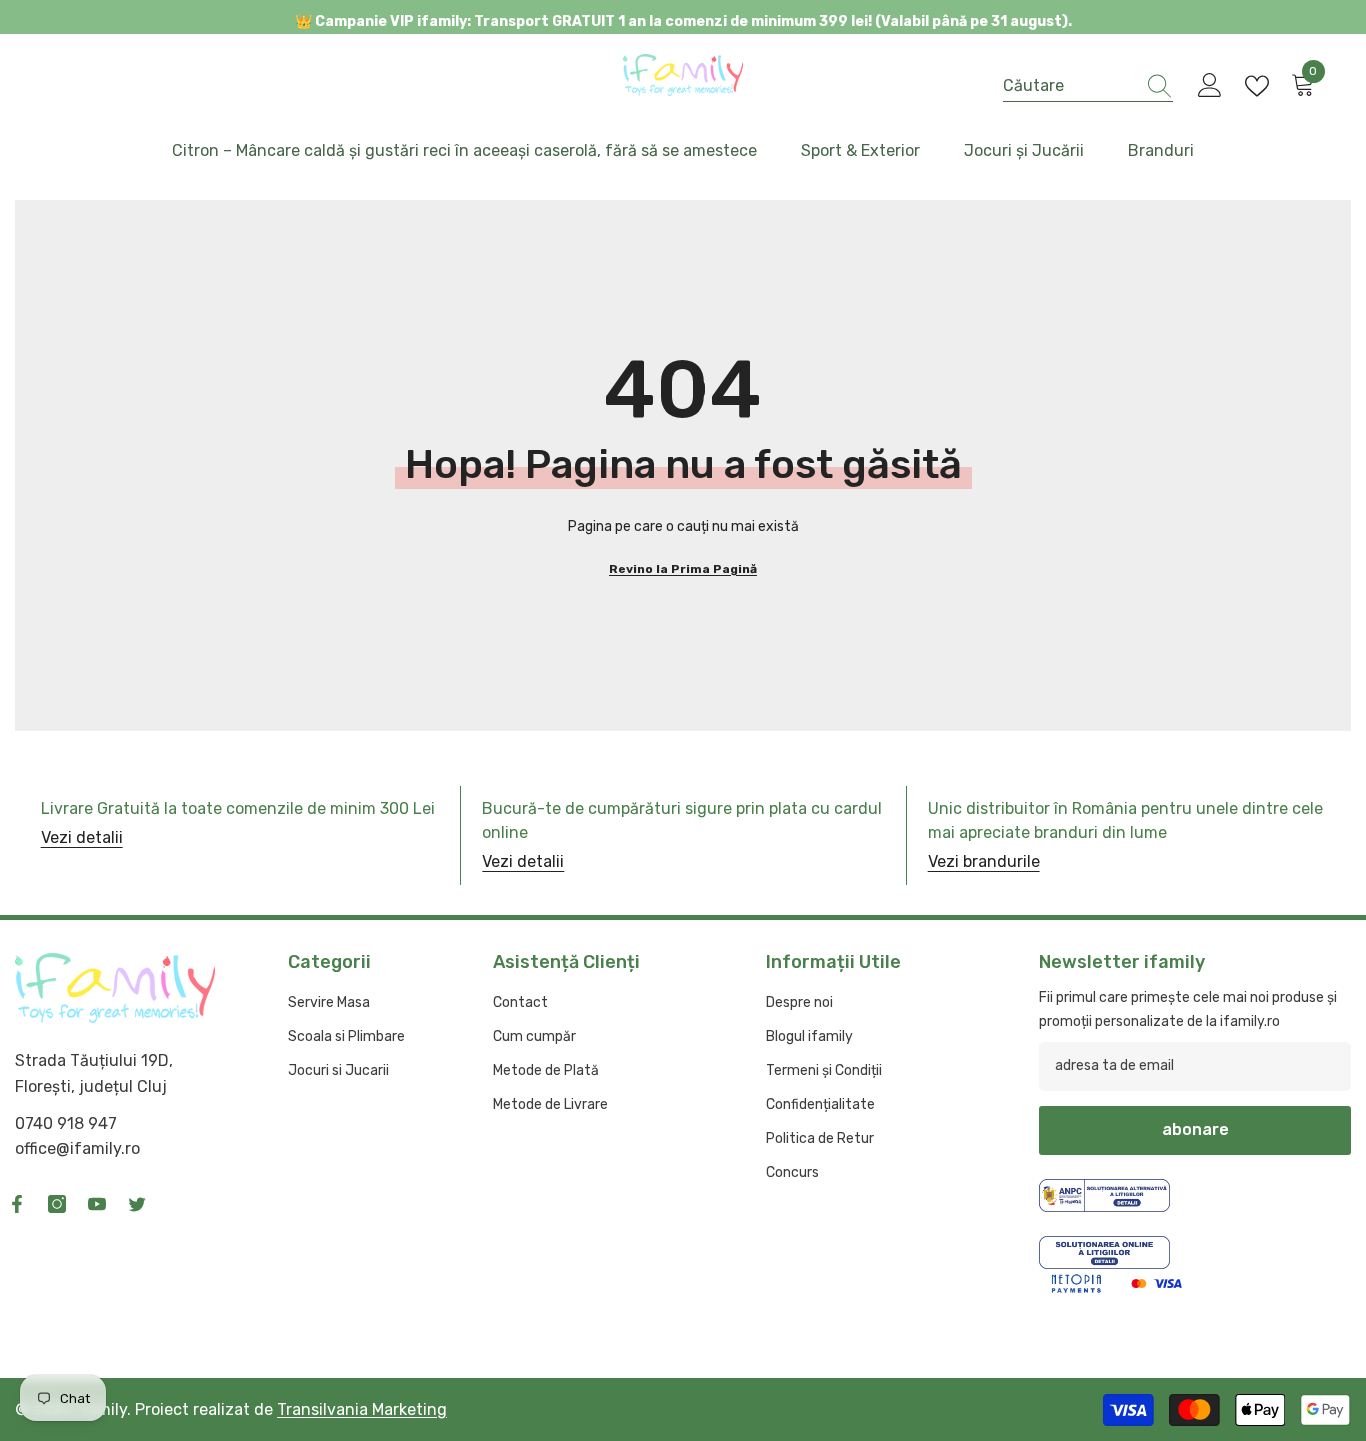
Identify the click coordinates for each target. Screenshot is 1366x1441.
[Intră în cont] (1210, 86)
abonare (1195, 1129)
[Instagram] (57, 1204)
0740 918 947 (66, 1123)
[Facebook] (17, 1204)
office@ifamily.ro (77, 1148)
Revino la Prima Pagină (683, 569)
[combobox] (1069, 85)
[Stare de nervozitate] (137, 1204)
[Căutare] (1088, 86)
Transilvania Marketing (362, 1409)
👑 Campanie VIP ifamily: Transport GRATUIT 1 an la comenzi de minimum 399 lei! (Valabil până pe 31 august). (683, 21)
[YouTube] (97, 1204)
